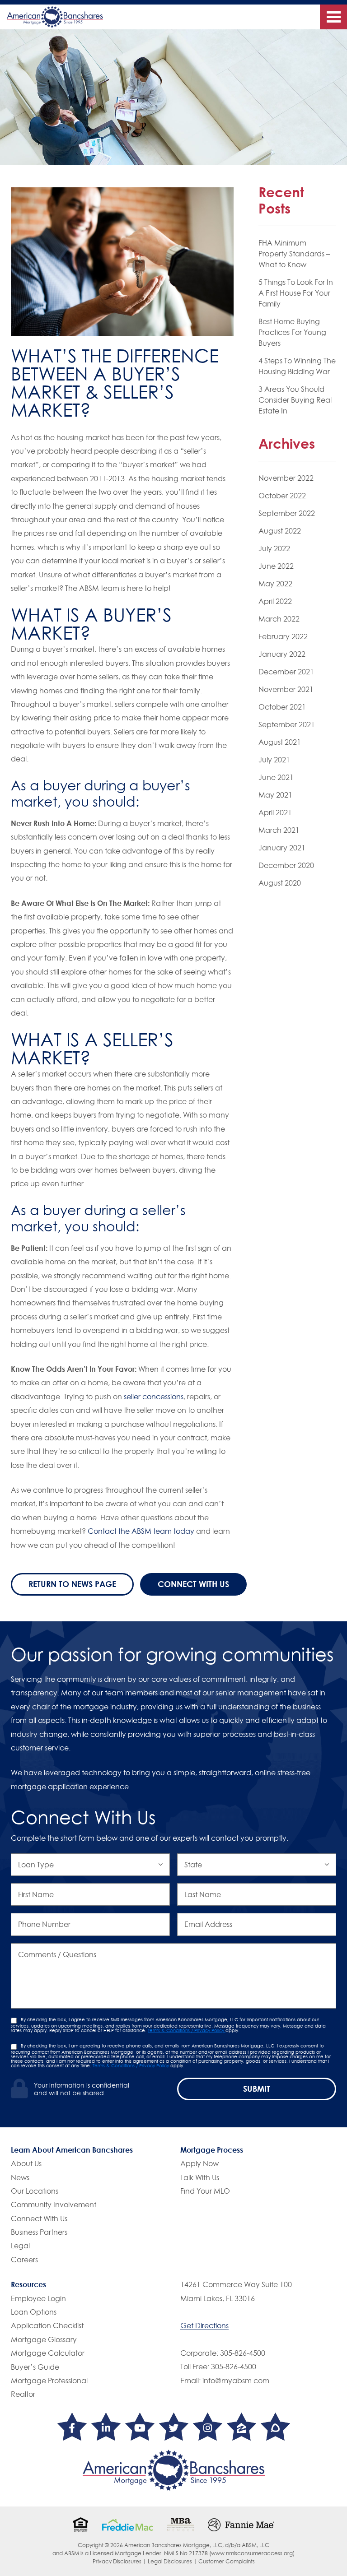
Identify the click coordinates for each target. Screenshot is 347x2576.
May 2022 (275, 584)
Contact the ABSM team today (141, 1531)
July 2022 (274, 548)
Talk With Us (200, 2177)
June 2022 (276, 566)
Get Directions (204, 2325)
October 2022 (282, 496)
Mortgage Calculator (48, 2353)
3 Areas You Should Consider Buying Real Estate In (295, 400)
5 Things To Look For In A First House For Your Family (296, 293)
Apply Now (199, 2163)
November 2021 (286, 689)
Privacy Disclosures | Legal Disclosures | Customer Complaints (174, 2561)
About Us (26, 2163)
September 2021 (287, 724)
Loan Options (34, 2312)
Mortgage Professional (49, 2381)
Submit (257, 2089)
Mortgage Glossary (44, 2339)
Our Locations (35, 2191)
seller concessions (154, 1397)
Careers (24, 2260)
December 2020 (286, 865)
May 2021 (275, 795)
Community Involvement (54, 2205)
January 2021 (282, 848)
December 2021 (286, 672)
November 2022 (286, 478)
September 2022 (287, 513)
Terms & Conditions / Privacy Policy (187, 2030)
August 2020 (280, 883)
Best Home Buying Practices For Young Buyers (292, 332)
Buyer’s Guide (35, 2367)
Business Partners (39, 2232)
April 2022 (275, 601)
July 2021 (274, 760)
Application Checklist (47, 2325)
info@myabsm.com (236, 2381)
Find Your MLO (205, 2191)
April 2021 (275, 812)
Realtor (23, 2394)
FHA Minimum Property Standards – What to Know (294, 254)
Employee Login (38, 2298)
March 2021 (279, 830)
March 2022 (279, 619)
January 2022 (282, 654)
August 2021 (280, 742)
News (20, 2177)
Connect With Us (193, 1584)
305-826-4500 (243, 2353)
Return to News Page (72, 1584)
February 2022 (283, 636)
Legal (20, 2246)
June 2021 (276, 777)
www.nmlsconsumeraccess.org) (253, 2553)
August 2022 (280, 531)
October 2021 (282, 707)
